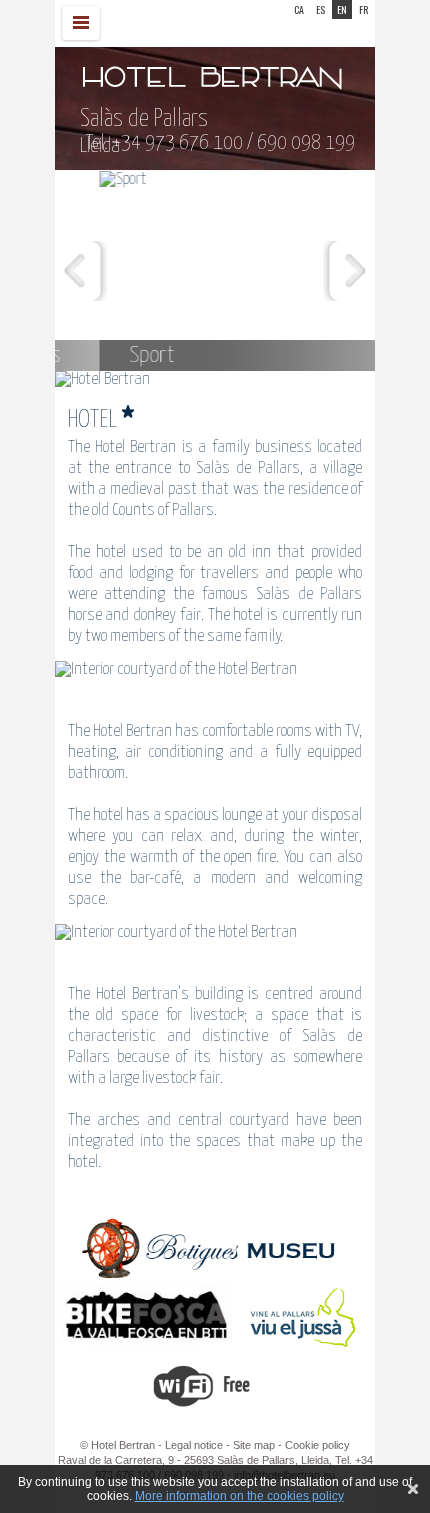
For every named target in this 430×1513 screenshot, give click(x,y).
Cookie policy (317, 1445)
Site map (254, 1445)
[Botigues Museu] (209, 1277)
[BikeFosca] (144, 1346)
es (320, 9)
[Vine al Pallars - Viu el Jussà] (302, 1346)
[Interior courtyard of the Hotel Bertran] (215, 670)
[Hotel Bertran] (215, 380)
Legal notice (194, 1445)
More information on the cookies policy (239, 1496)
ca (299, 9)
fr (363, 9)
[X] (413, 1489)
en (342, 9)
